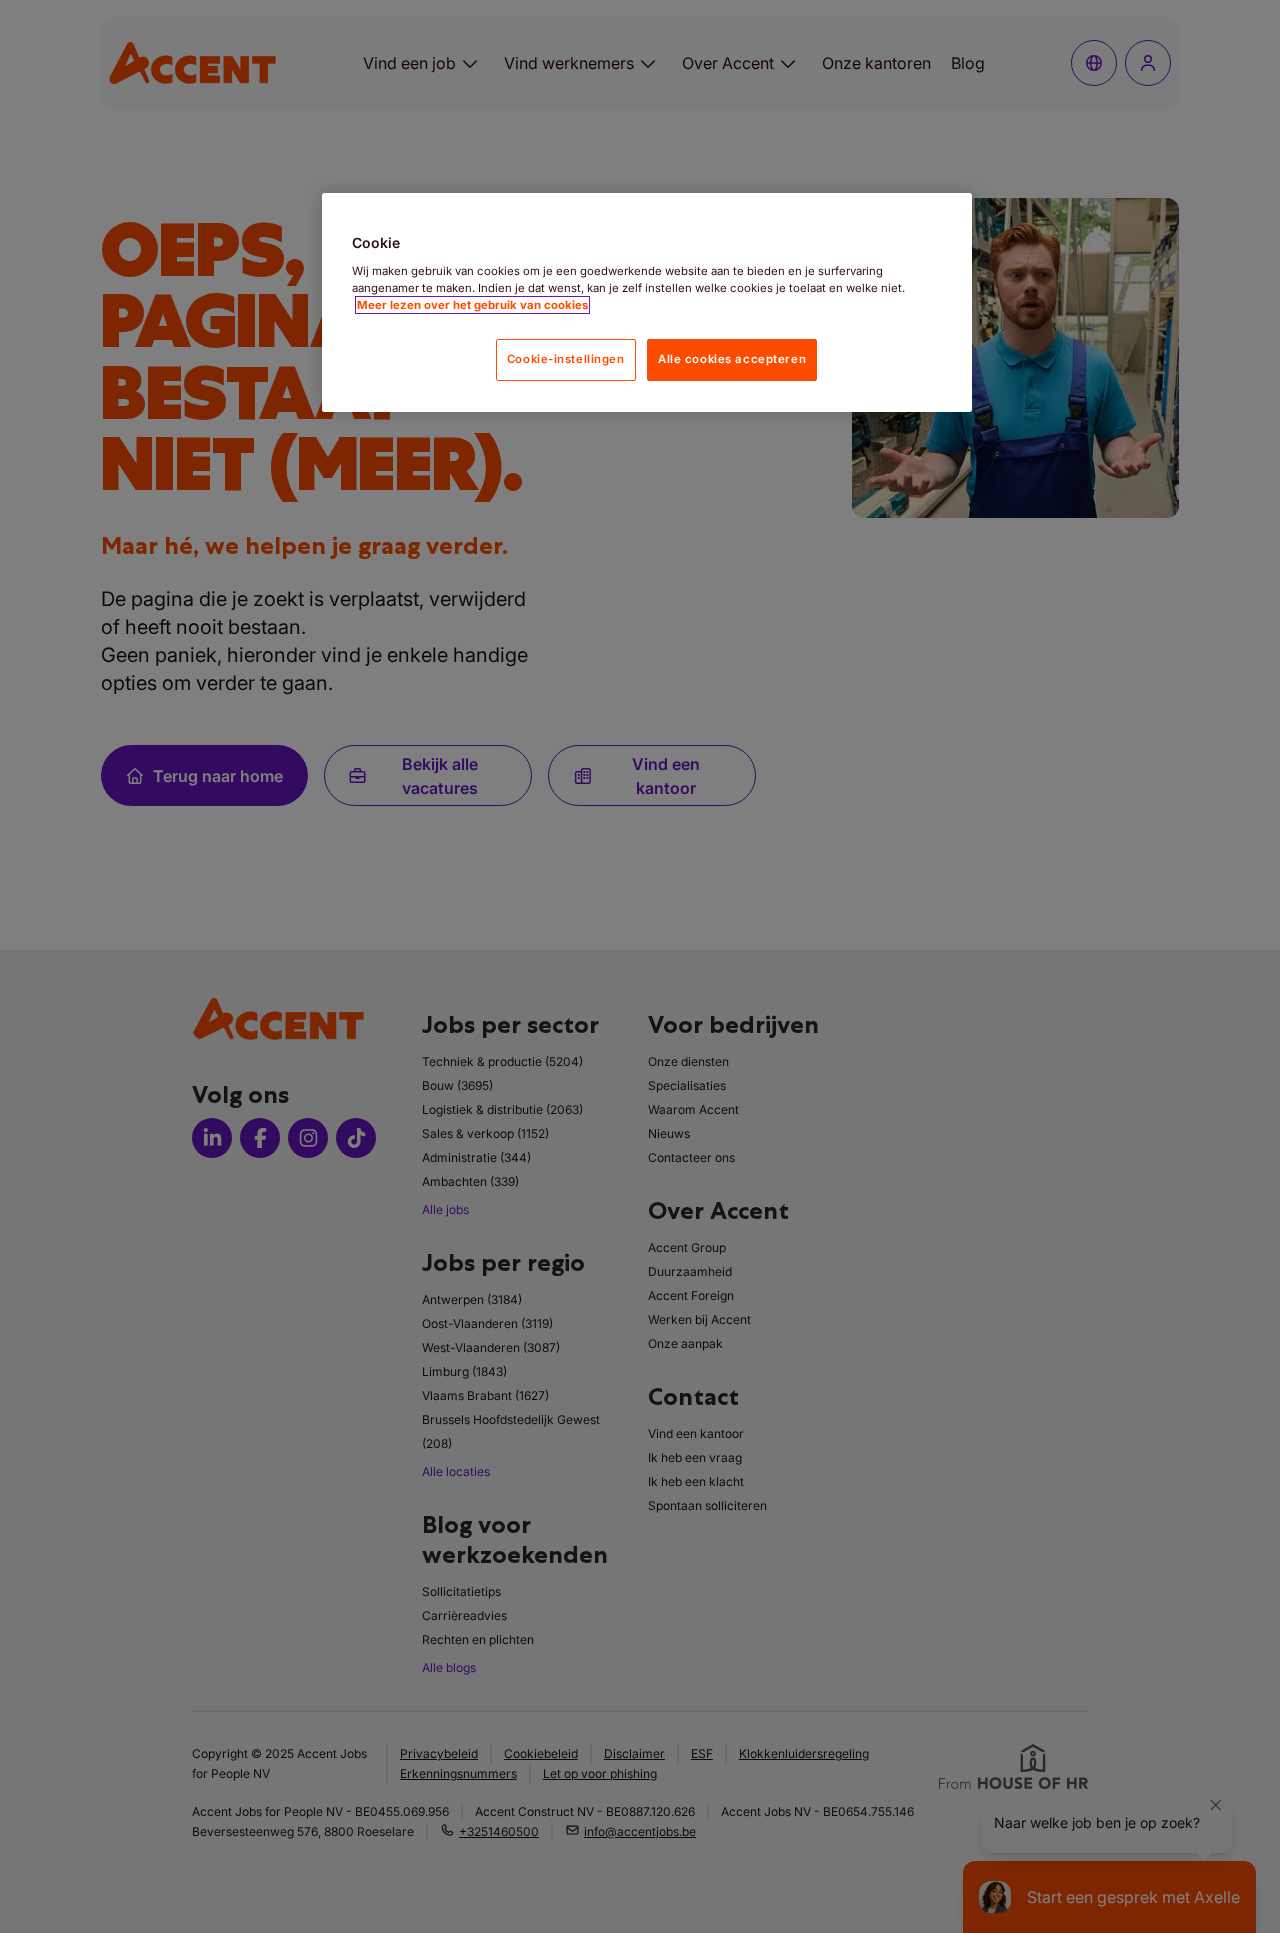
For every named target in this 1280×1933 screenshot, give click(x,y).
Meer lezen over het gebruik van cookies (472, 305)
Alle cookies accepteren (732, 359)
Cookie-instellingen (566, 359)
